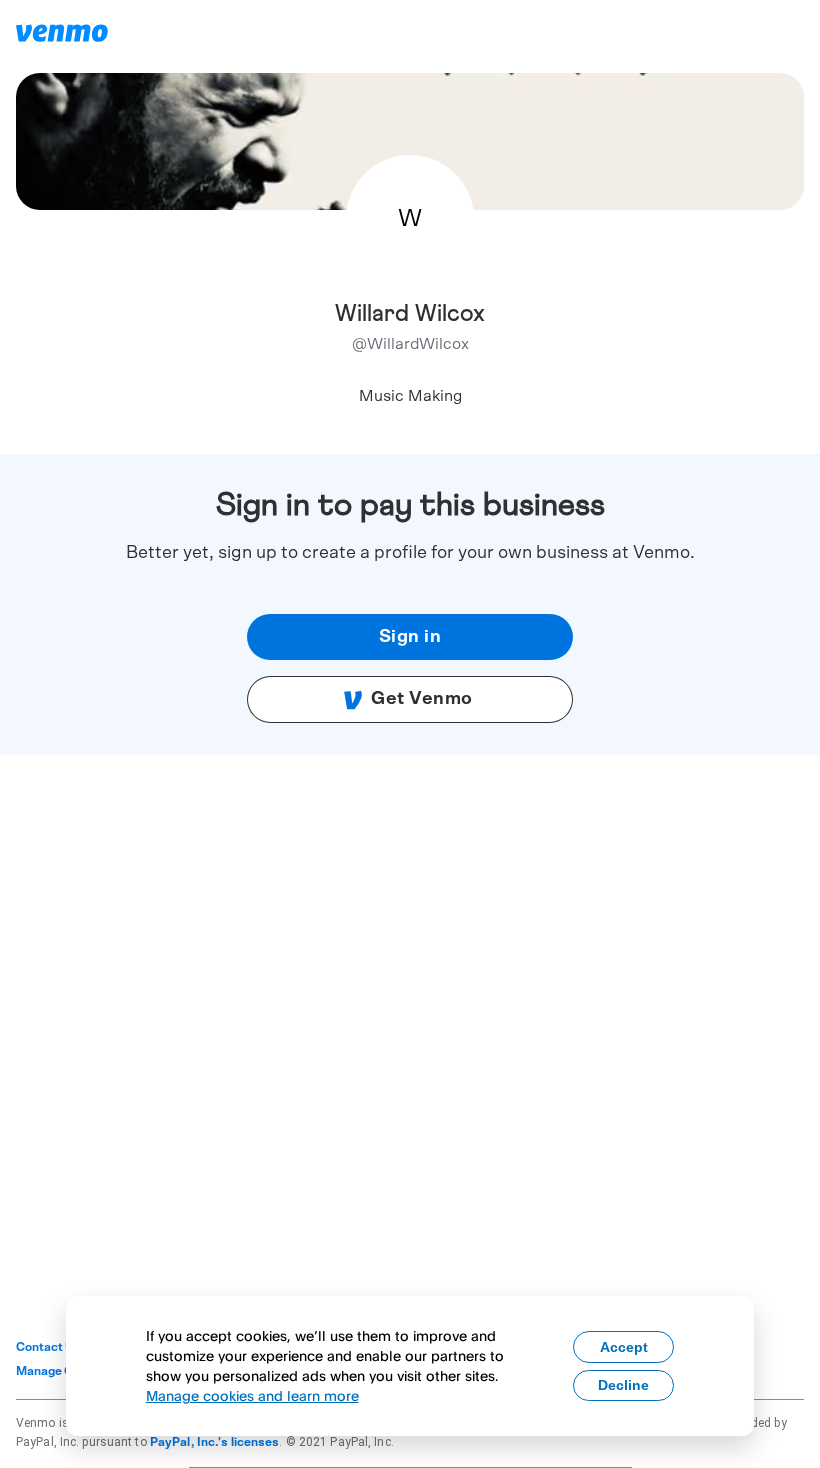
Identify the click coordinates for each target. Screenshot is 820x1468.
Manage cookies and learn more (252, 1395)
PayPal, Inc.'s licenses (215, 1442)
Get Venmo (422, 699)
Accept (624, 1347)
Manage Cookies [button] (63, 1371)
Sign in (410, 637)
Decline (623, 1385)
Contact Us (48, 1347)
